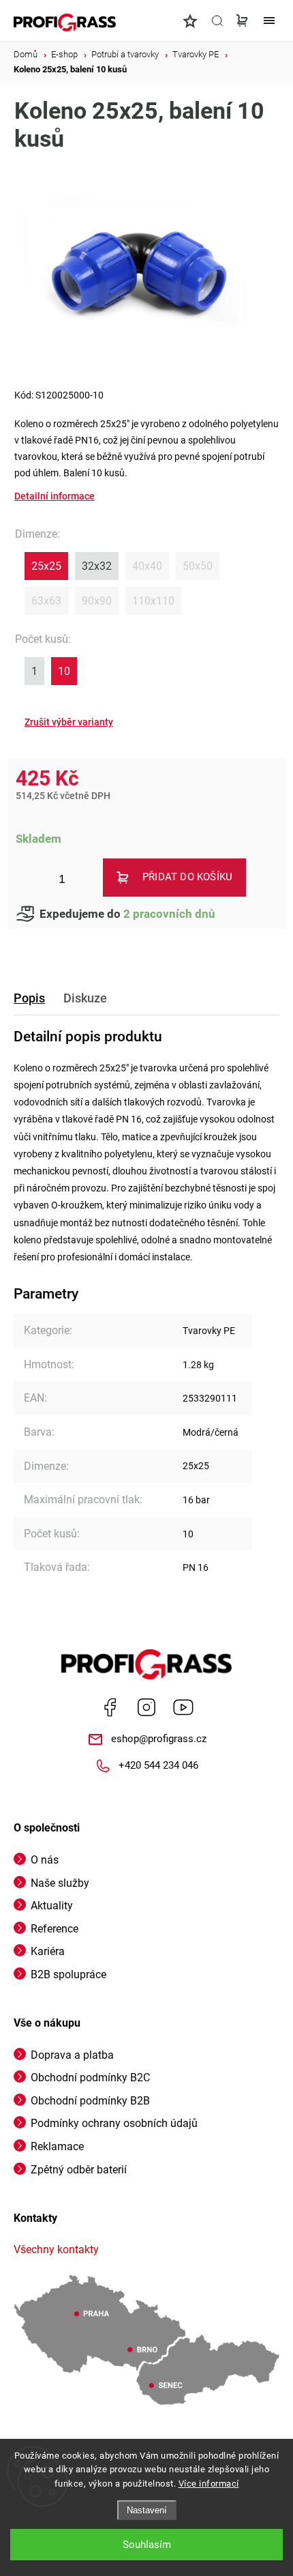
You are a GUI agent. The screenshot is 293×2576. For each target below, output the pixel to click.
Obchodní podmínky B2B (90, 2101)
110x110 (153, 601)
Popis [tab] (29, 998)
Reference (55, 1929)
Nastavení (147, 2510)
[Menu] (269, 20)
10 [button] (64, 671)
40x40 (147, 566)
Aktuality (52, 1906)
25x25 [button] (46, 566)
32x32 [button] (97, 566)
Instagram (146, 1707)
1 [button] (34, 671)
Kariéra (48, 1951)
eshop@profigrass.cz (159, 1739)
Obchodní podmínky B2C (90, 2078)
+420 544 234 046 (158, 1765)
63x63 (46, 601)
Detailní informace (55, 496)
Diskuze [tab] (85, 998)
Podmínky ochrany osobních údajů (114, 2123)
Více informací (209, 2484)
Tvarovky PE (209, 1331)
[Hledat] (217, 20)
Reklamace (57, 2146)
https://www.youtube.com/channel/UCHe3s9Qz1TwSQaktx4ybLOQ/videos (183, 1707)
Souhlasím (147, 2545)
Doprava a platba (72, 2055)
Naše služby (60, 1883)
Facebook (110, 1707)
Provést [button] (69, 722)
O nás (45, 1860)
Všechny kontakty (56, 2249)
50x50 (198, 566)
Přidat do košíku (187, 877)
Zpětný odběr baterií (79, 2170)
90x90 (97, 601)
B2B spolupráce (68, 1974)
